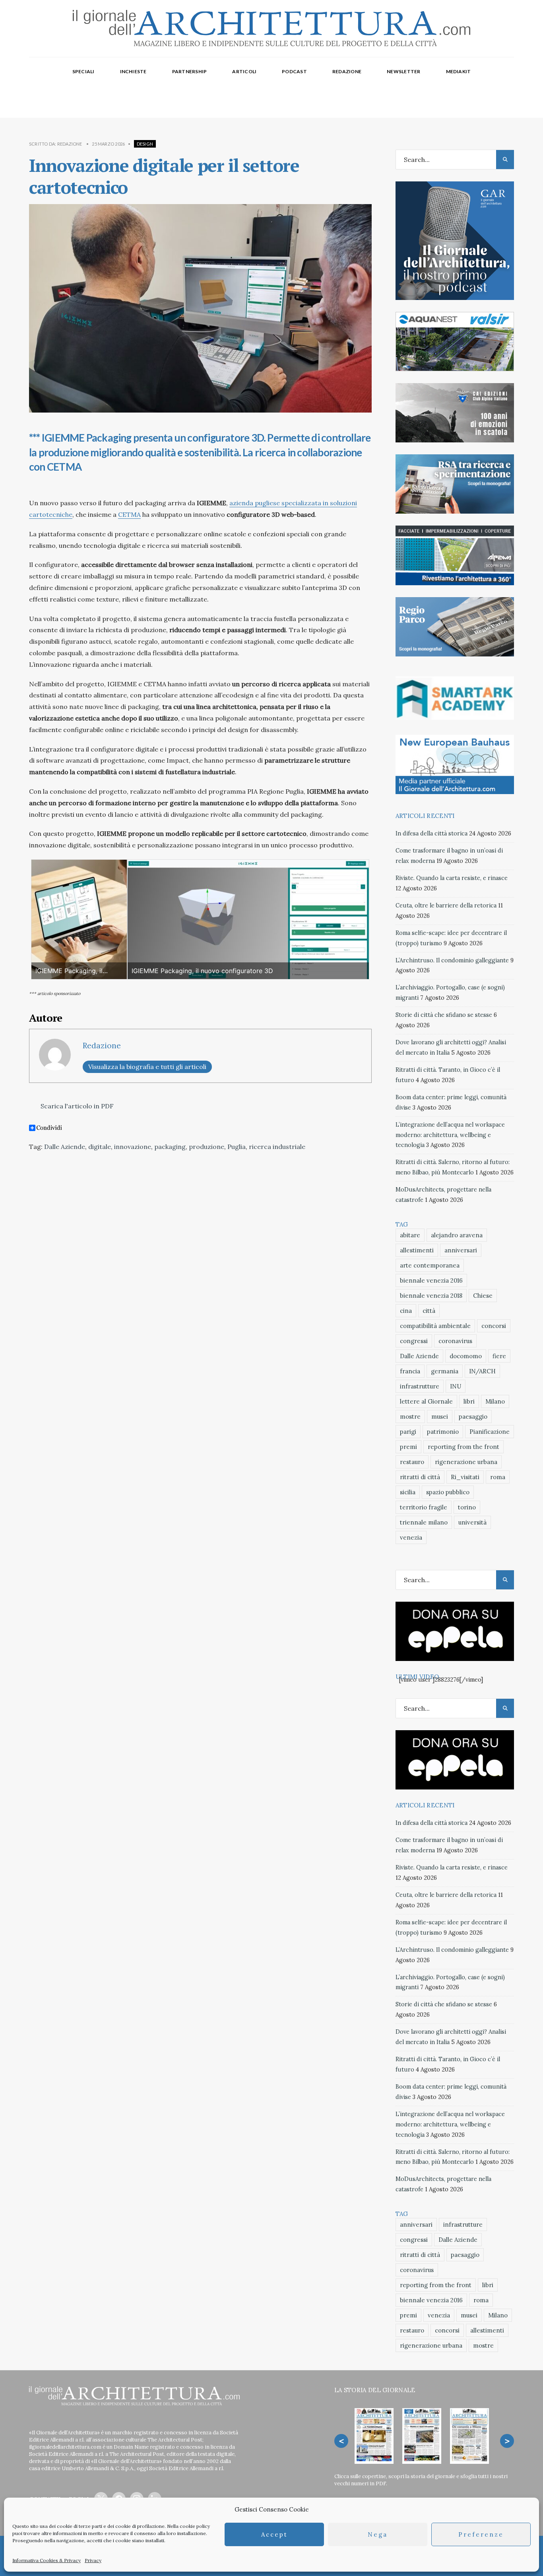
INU (456, 1386)
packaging (170, 1147)
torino (467, 1507)
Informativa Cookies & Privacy (47, 2560)
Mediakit (459, 71)
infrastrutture (420, 1386)
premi (408, 1447)
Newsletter (403, 71)
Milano (495, 1401)
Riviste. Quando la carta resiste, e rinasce (452, 878)
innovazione (133, 1147)
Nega (378, 2534)
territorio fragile (424, 1507)
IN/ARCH (482, 1371)
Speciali (83, 71)
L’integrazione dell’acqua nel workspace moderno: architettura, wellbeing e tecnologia (450, 1135)
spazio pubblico (448, 1492)
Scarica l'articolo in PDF (76, 1106)
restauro (412, 1462)
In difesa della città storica (431, 833)
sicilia (408, 1492)
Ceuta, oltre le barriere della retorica (446, 905)
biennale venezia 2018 (431, 1296)
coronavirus (455, 1341)
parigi (408, 1432)
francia (410, 1371)
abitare (410, 1235)
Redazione (347, 71)
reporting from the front (463, 1447)
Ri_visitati (465, 1477)
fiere (499, 1356)
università (472, 1522)
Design (145, 144)
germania (445, 1371)
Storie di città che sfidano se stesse (444, 1015)
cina (406, 1311)
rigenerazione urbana (466, 1462)
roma (498, 1477)
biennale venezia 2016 (431, 1280)
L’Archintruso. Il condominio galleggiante (452, 960)
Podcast (294, 71)
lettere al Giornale (426, 1401)
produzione (207, 1147)
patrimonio (443, 1432)
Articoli (244, 71)
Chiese (483, 1296)
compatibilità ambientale (435, 1326)
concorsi (494, 1326)
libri (469, 1401)
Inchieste (133, 71)
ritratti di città (420, 1477)
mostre (410, 1417)
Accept (274, 2534)
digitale (100, 1147)
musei (440, 1417)
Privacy (93, 2560)
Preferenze (481, 2534)
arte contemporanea (430, 1265)
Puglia (237, 1147)
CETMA (129, 514)
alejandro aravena (457, 1235)
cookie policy (195, 2526)
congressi (414, 1341)
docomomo (466, 1356)
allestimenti (417, 1250)
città (429, 1311)
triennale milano (424, 1522)
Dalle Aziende (65, 1147)
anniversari (461, 1250)
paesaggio (473, 1417)
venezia (411, 1537)
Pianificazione (490, 1432)
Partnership (190, 71)
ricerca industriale (277, 1147)
